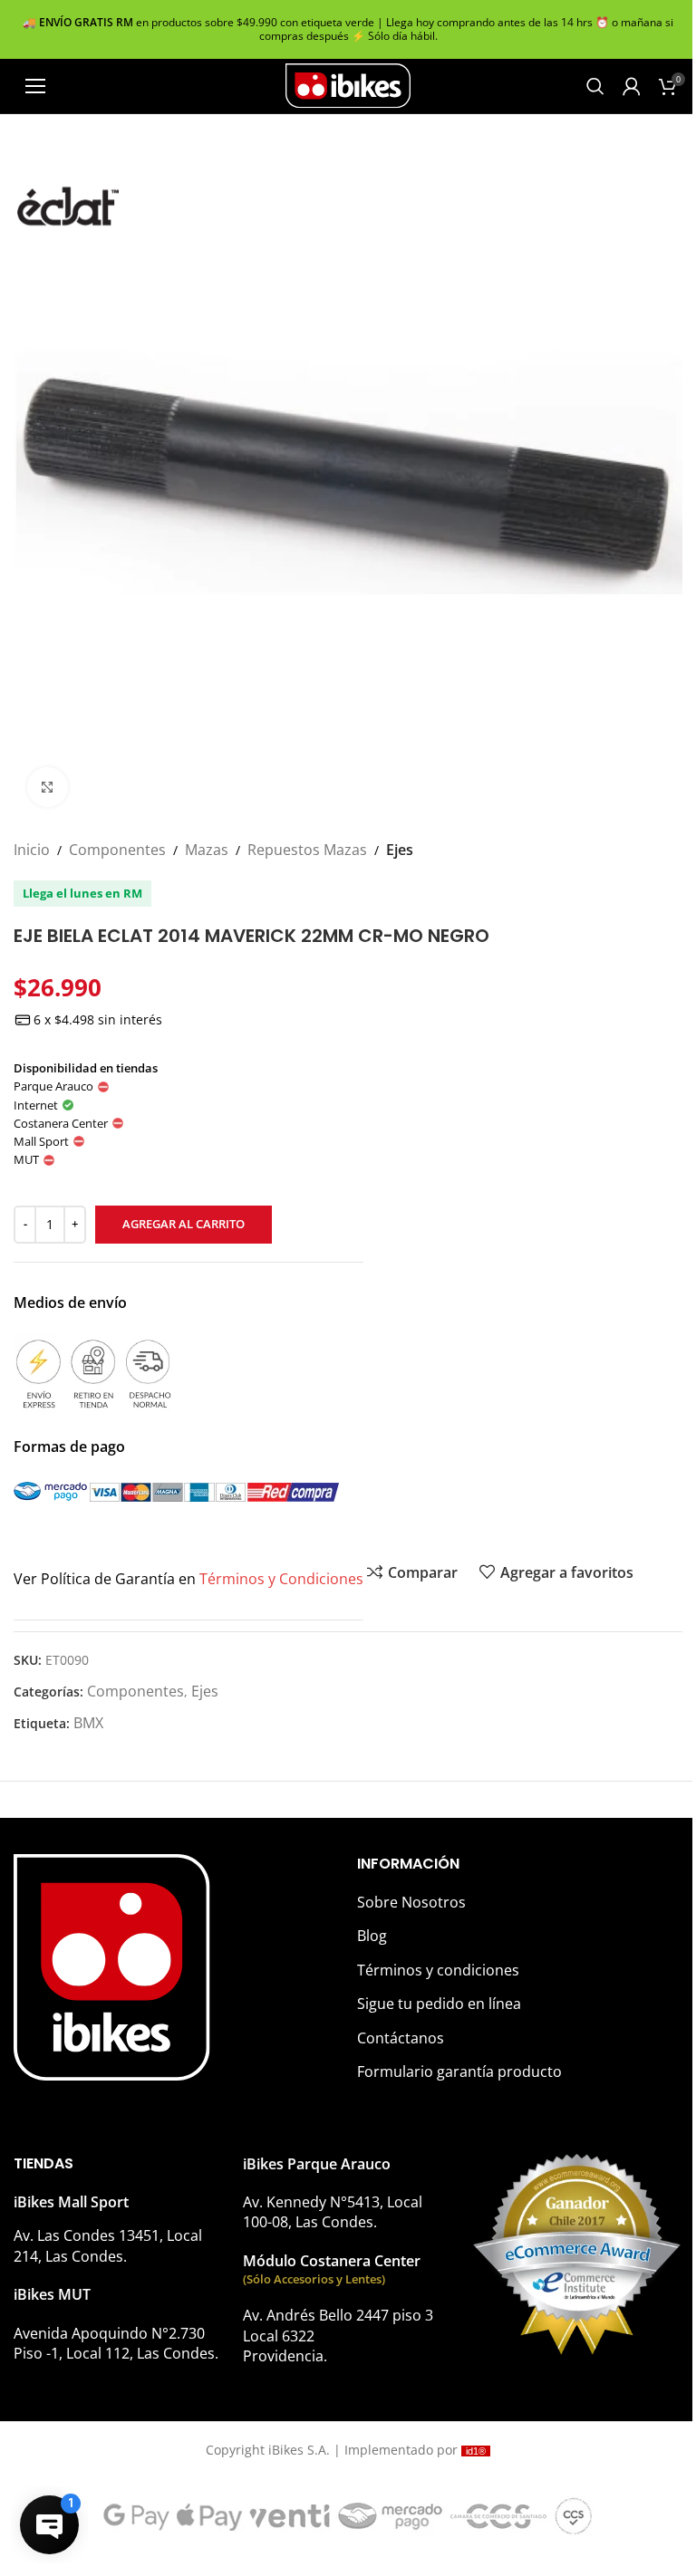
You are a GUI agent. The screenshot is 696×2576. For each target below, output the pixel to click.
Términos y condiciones (438, 1970)
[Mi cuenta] (632, 86)
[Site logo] (348, 84)
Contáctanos (401, 2038)
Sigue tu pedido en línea (439, 2004)
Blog (372, 1936)
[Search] (595, 86)
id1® (476, 2451)
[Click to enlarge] (48, 788)
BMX (88, 1723)
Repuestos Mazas (307, 850)
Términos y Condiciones (281, 1579)
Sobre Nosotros (411, 1902)
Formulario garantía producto (459, 2071)
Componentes (117, 850)
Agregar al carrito (184, 1224)
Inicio (32, 850)
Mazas (207, 850)
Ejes (400, 850)
